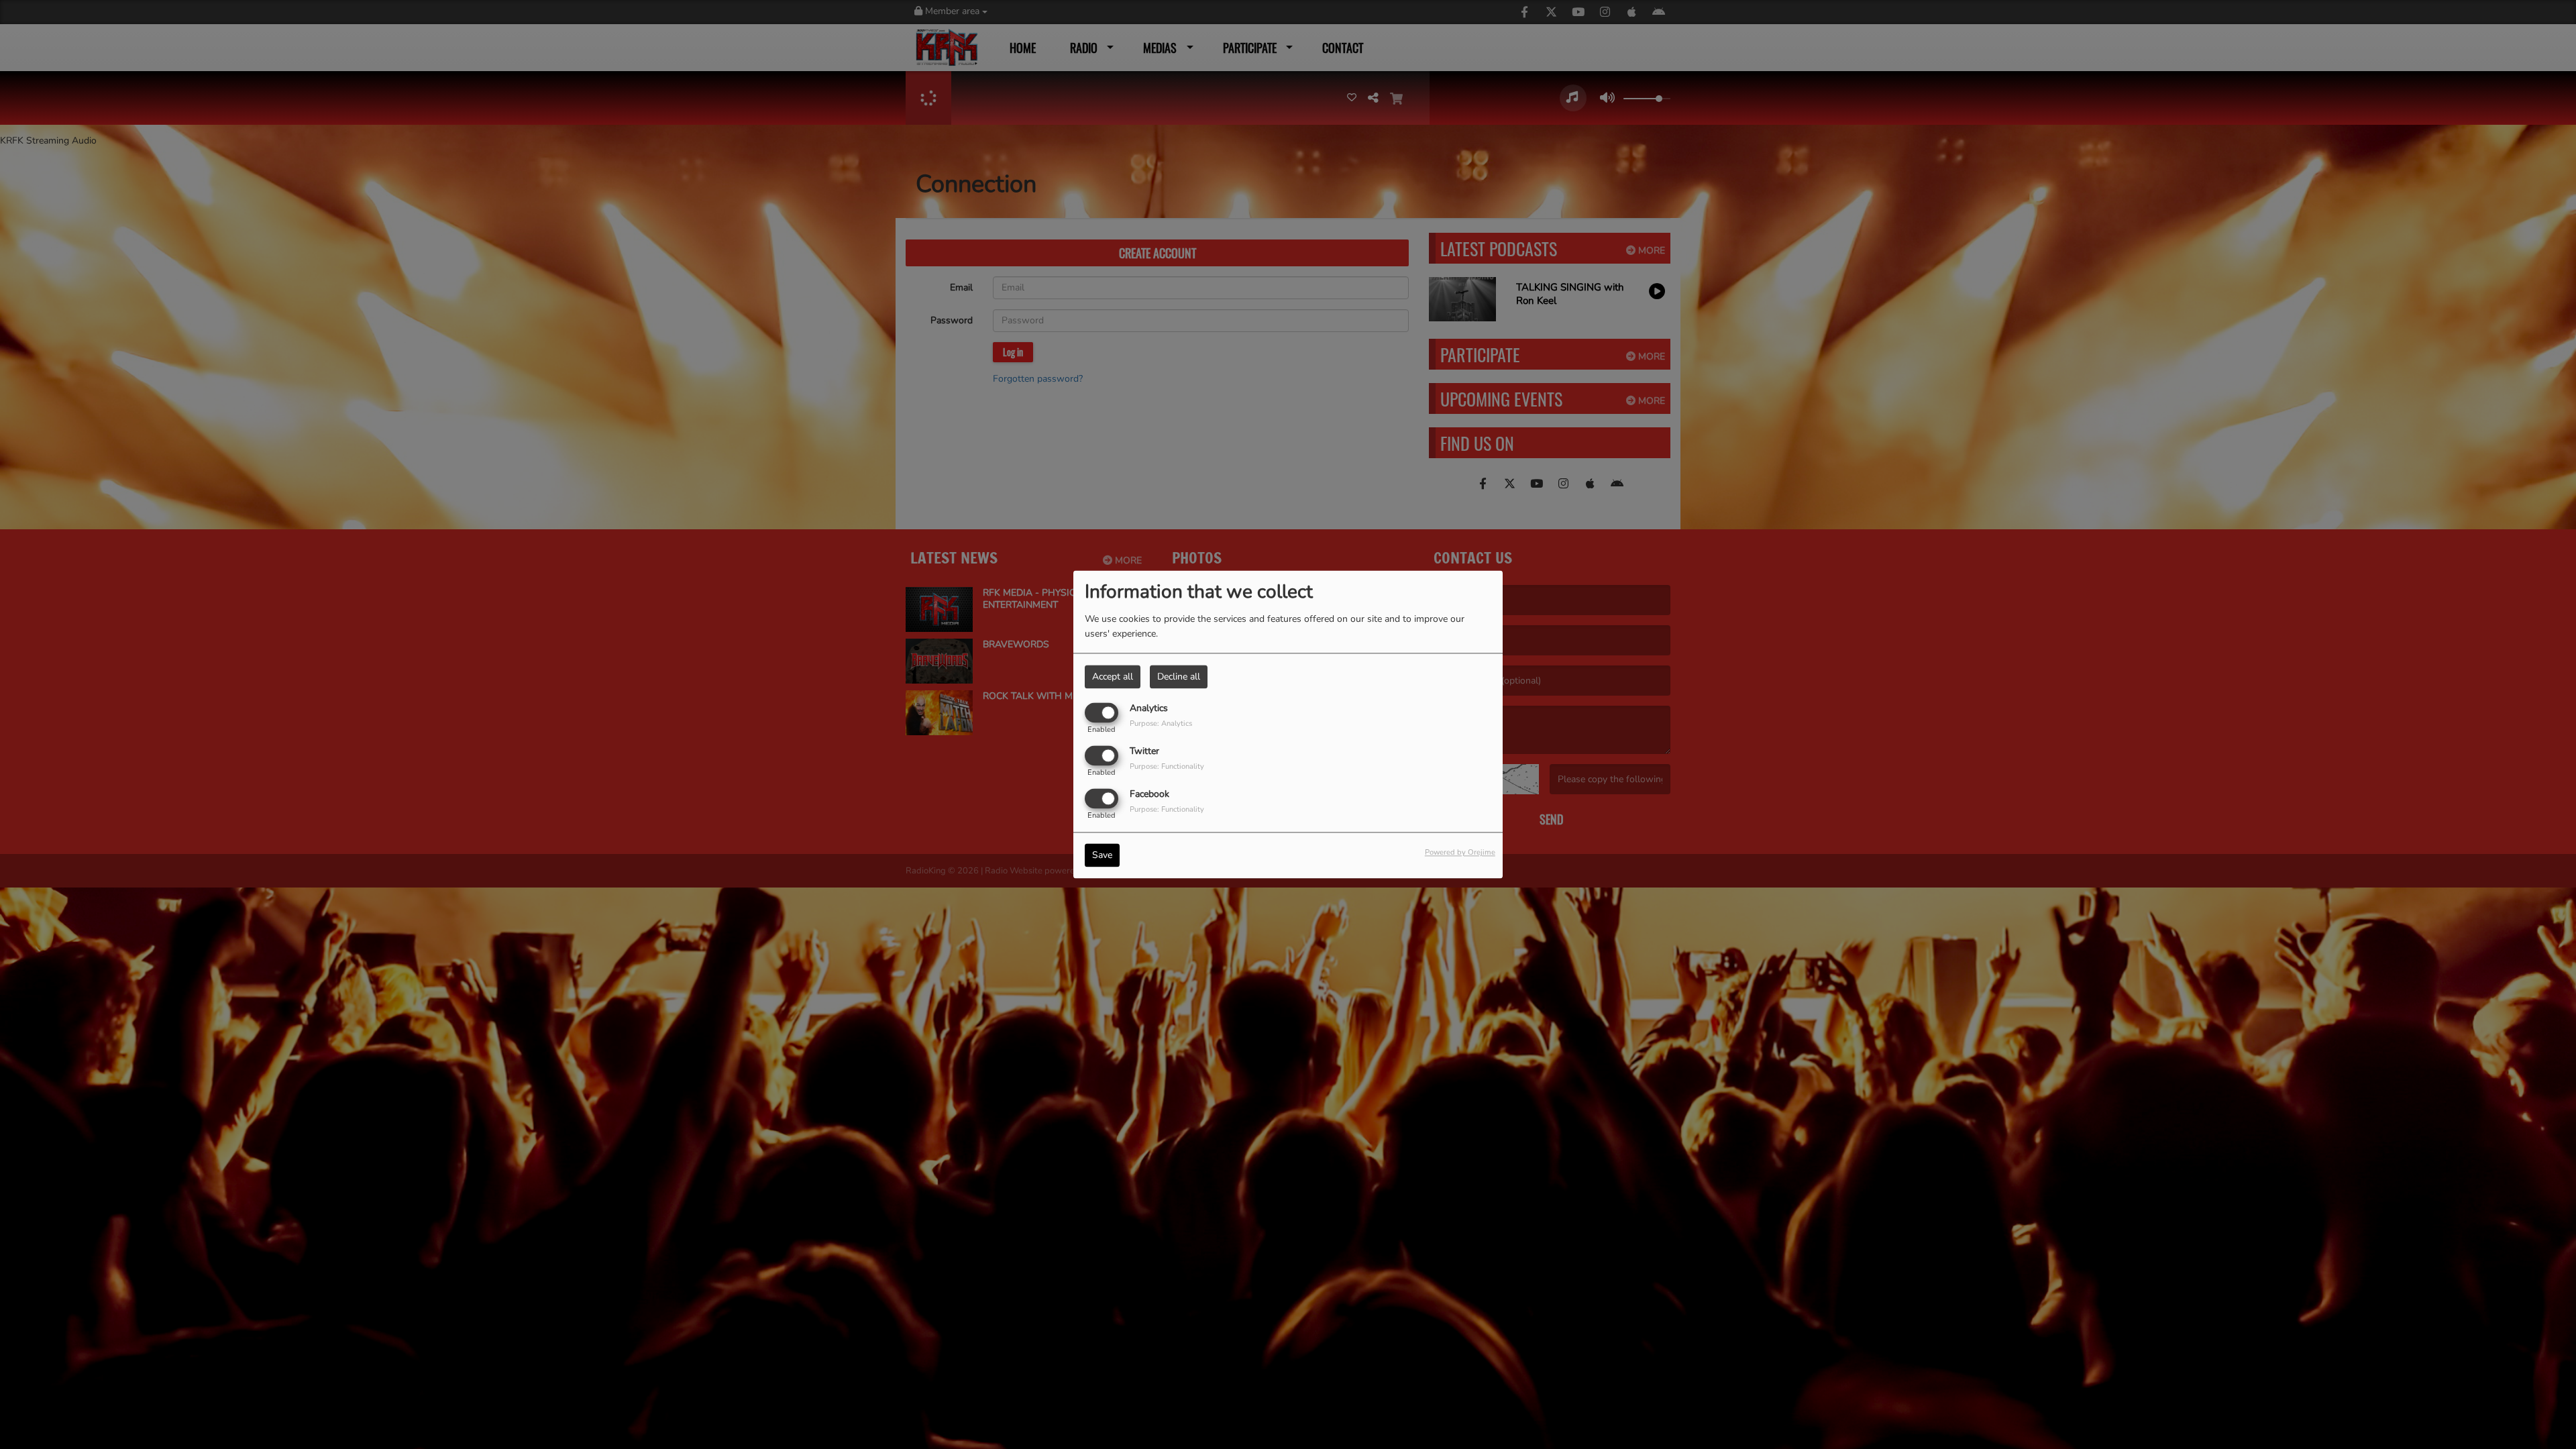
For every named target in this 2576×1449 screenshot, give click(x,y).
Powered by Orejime (1460, 853)
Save (1102, 856)
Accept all (1113, 677)
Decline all (1179, 677)
